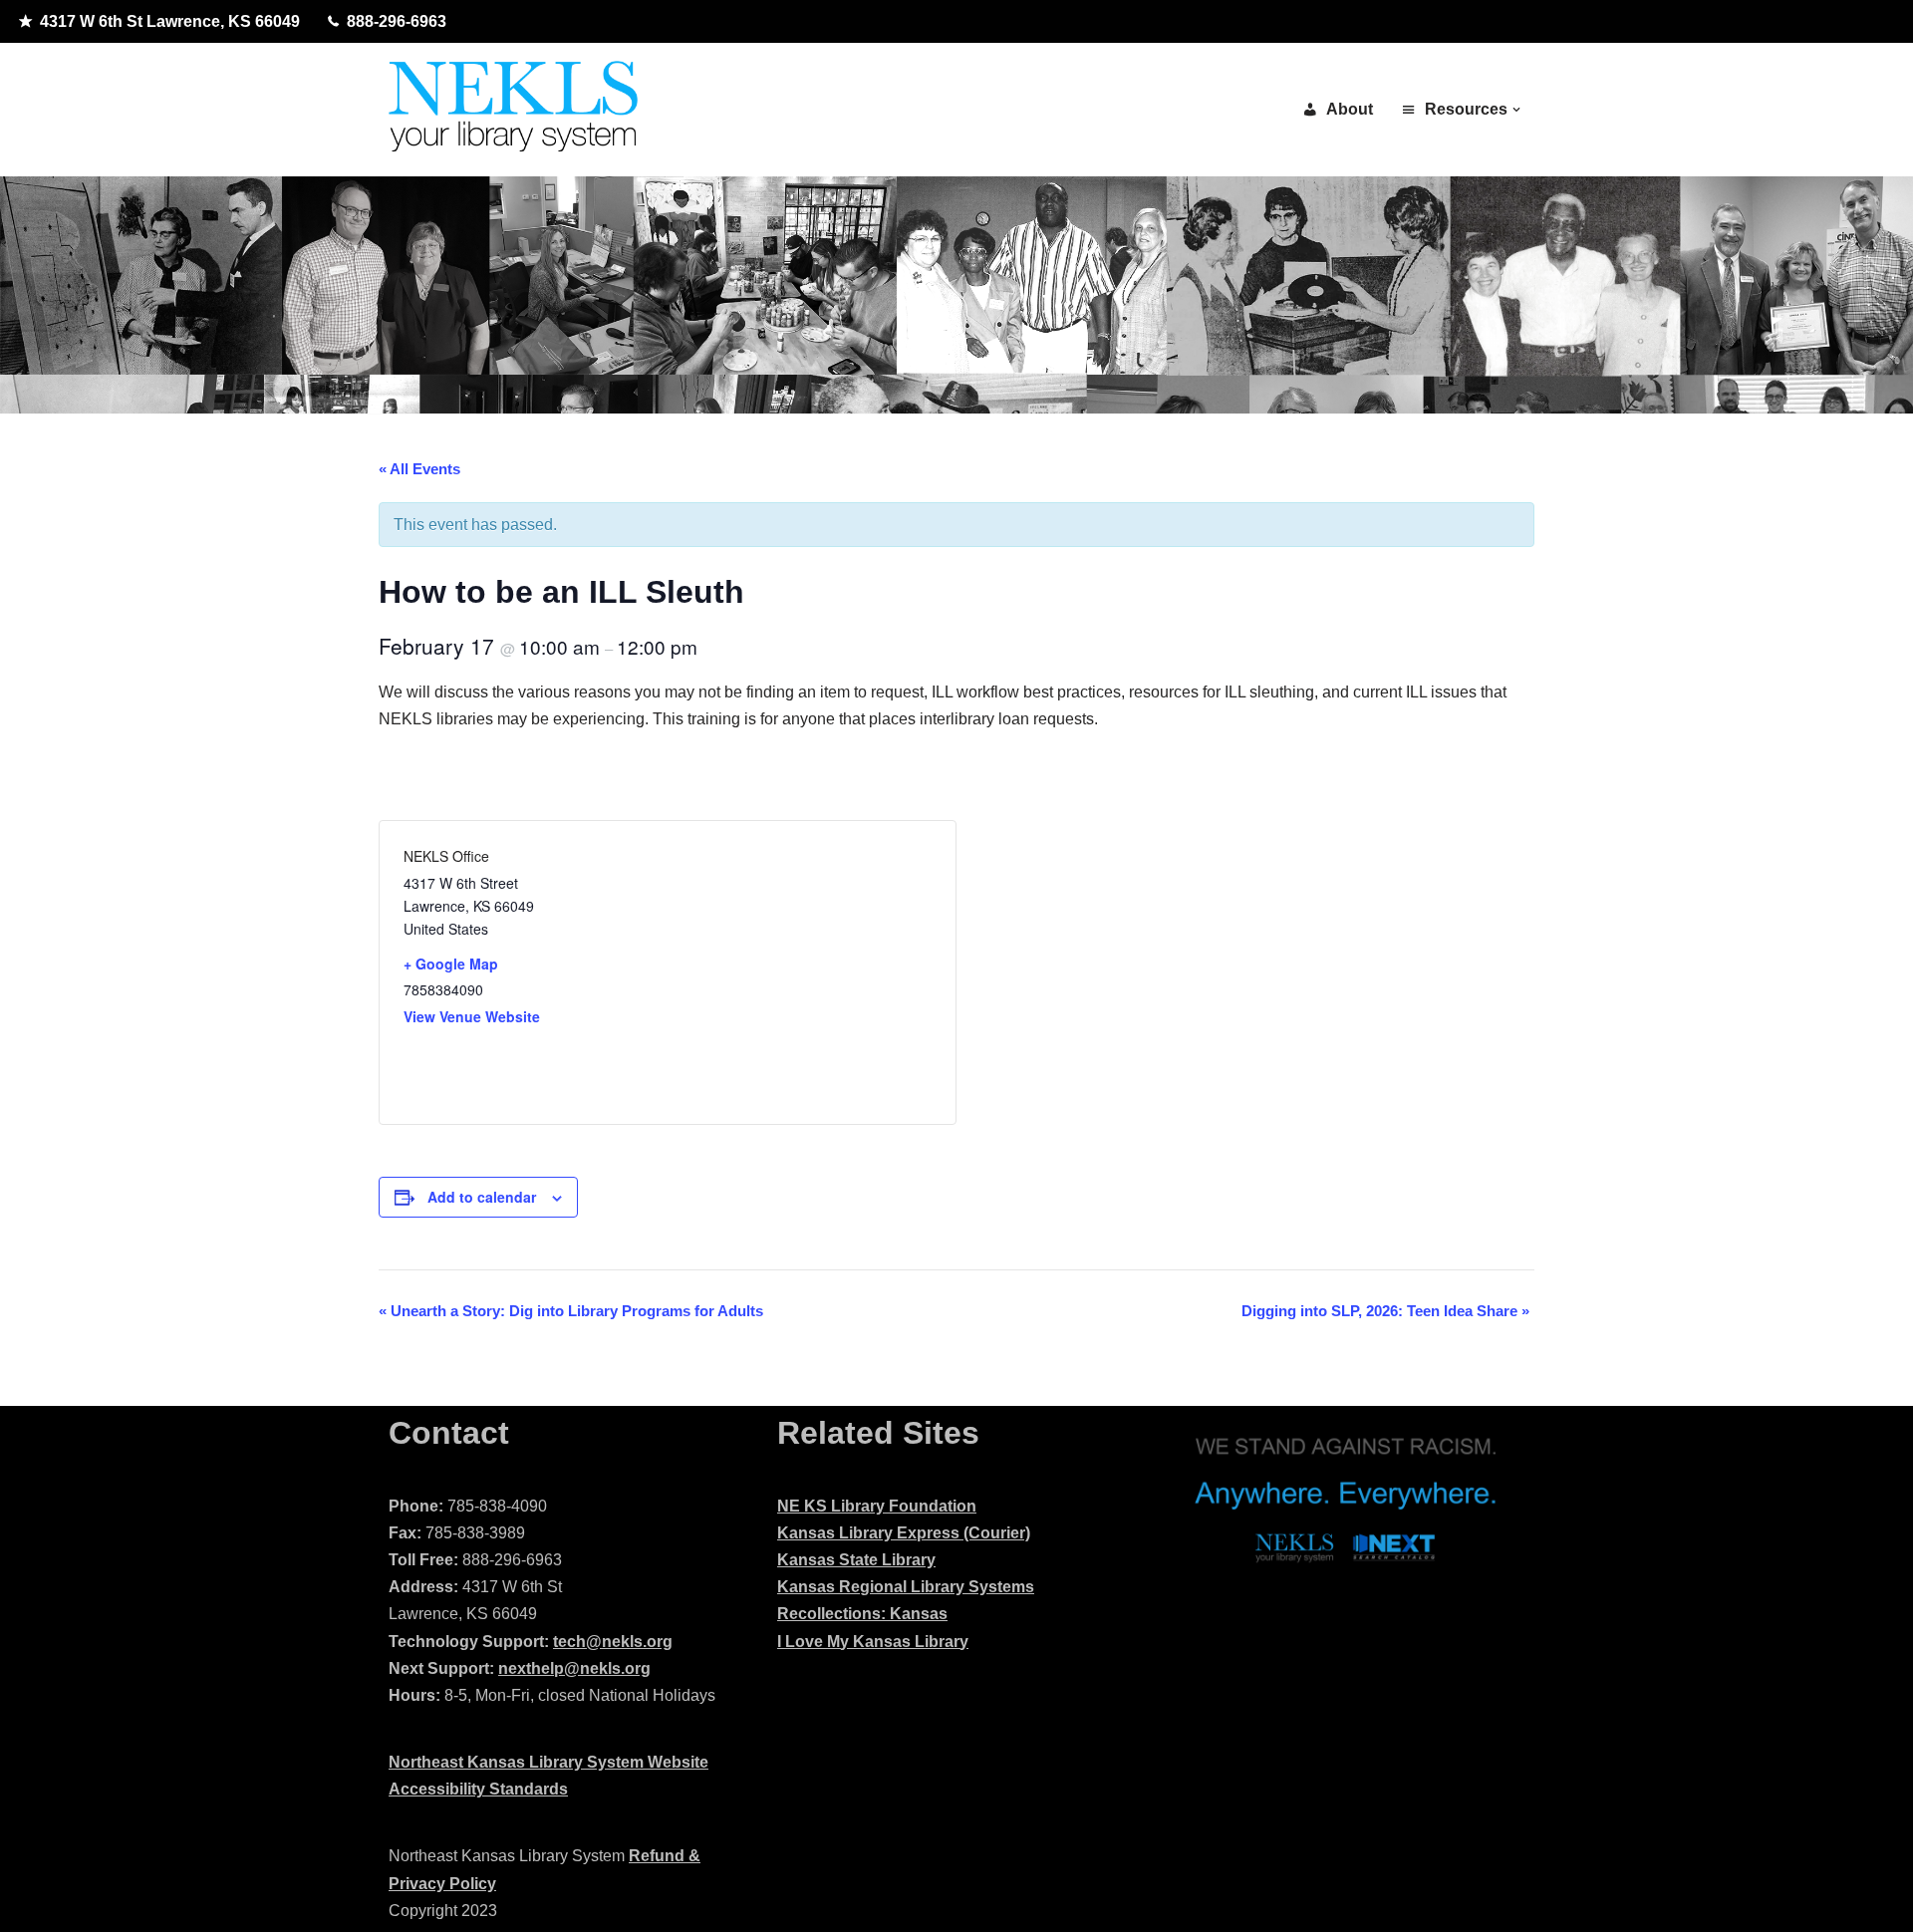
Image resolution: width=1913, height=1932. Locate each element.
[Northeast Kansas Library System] (513, 110)
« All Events (419, 469)
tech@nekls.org (613, 1642)
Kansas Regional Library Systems (906, 1587)
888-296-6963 (397, 21)
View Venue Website (472, 1016)
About (1350, 109)
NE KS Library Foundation (877, 1506)
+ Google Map (451, 964)
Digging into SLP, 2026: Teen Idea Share (1385, 1311)
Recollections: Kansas (862, 1614)
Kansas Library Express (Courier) (904, 1533)
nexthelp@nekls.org (574, 1668)
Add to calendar (482, 1197)
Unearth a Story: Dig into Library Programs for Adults (571, 1311)
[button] (1516, 110)
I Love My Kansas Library (873, 1642)
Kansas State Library (856, 1560)
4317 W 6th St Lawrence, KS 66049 (170, 21)
